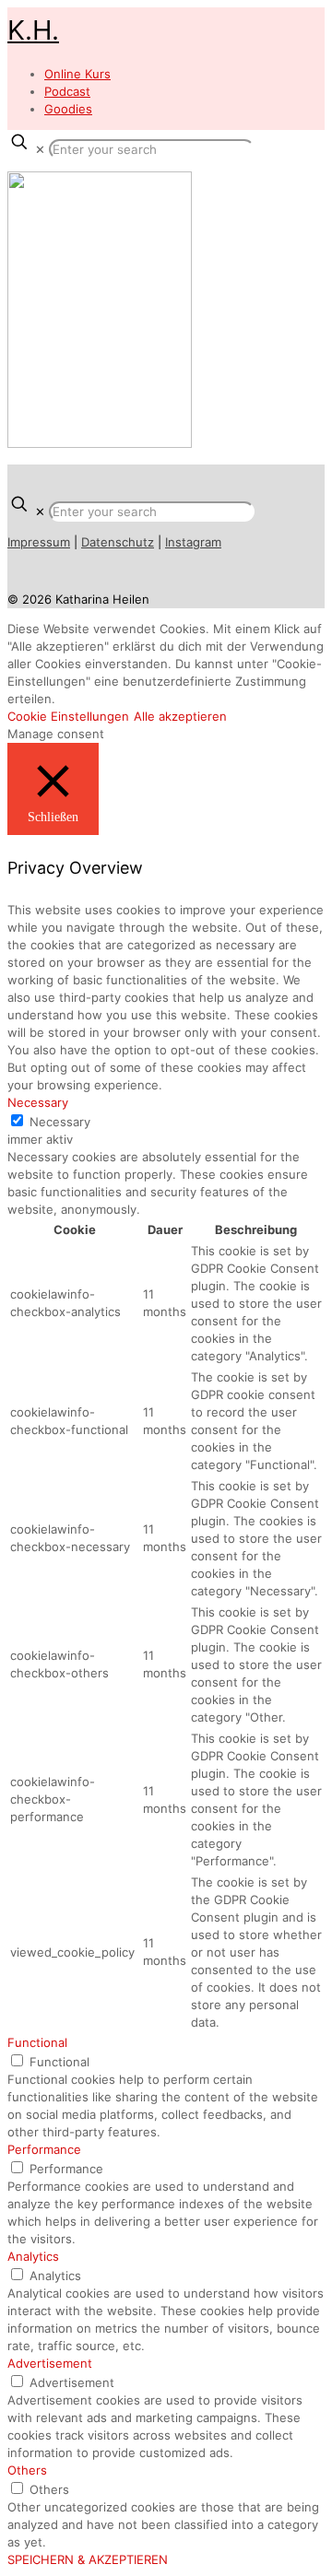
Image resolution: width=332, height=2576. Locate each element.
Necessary (60, 1122)
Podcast (67, 91)
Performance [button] (44, 2149)
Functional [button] (37, 2042)
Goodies (68, 109)
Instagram (193, 542)
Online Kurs (77, 74)
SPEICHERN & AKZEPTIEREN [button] (88, 2559)
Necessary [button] (38, 1102)
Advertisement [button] (50, 2363)
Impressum (39, 542)
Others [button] (27, 2470)
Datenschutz (118, 542)
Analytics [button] (33, 2256)
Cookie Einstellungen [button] (68, 716)
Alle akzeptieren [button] (180, 716)
